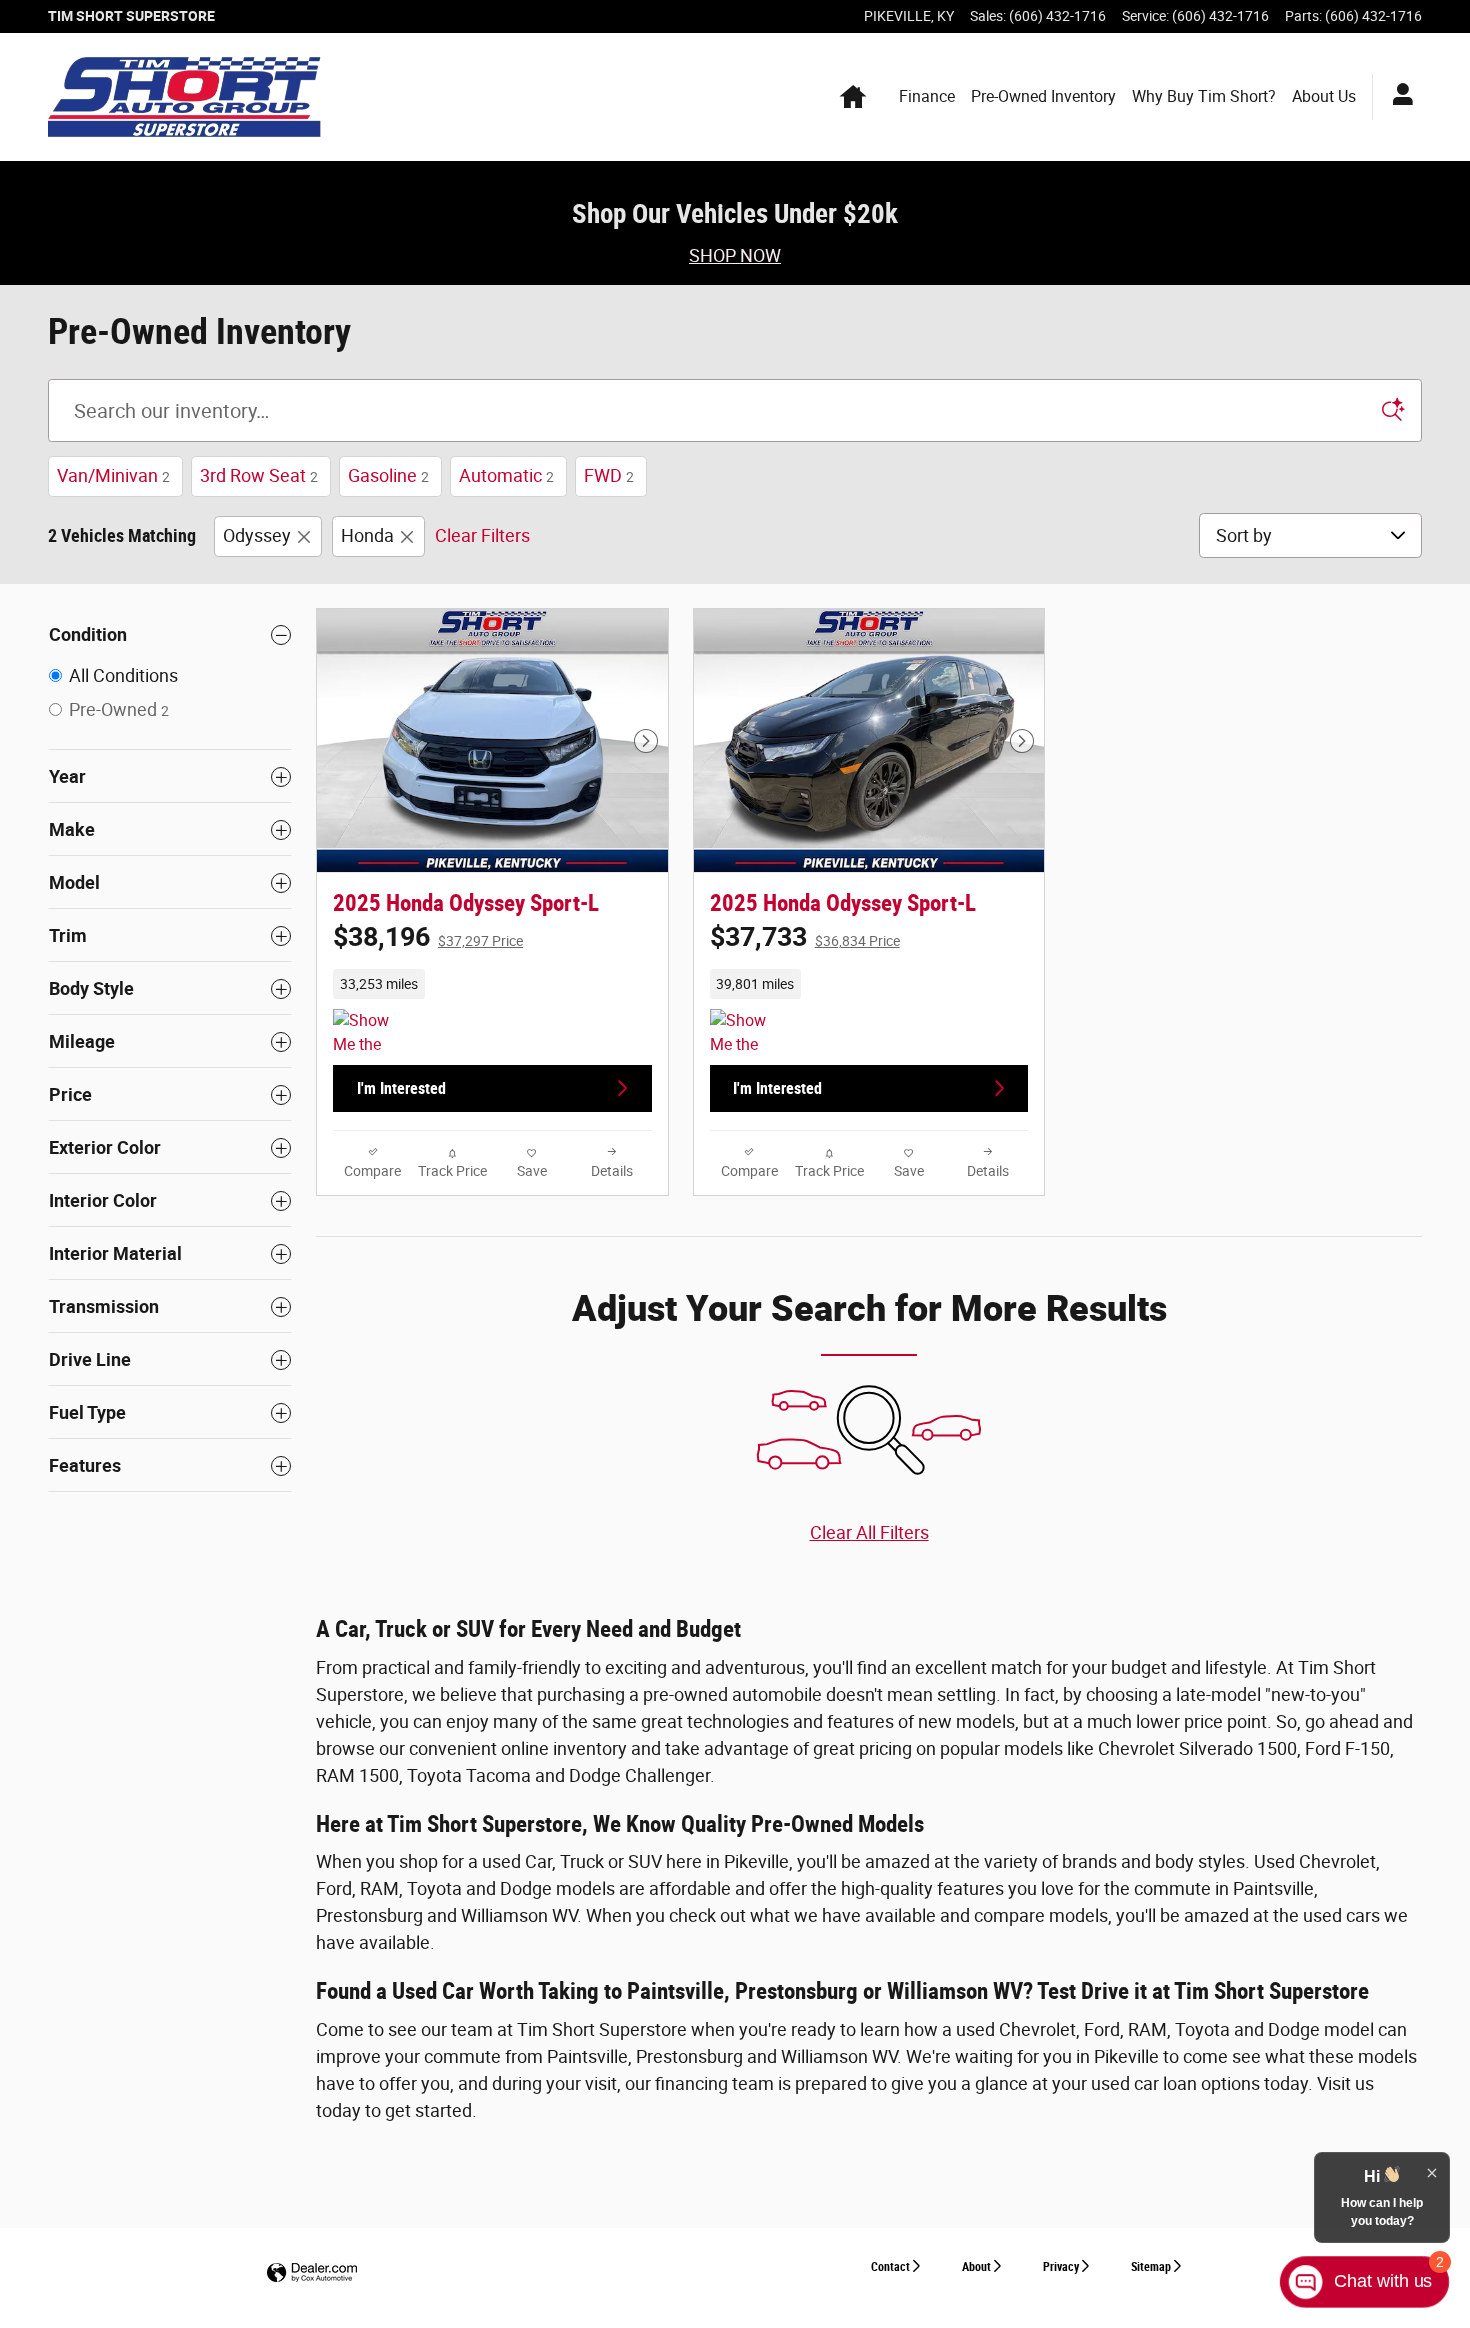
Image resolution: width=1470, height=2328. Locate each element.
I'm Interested (401, 1088)
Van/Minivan (113, 475)
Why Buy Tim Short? (1204, 96)
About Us (1324, 96)
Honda (367, 535)
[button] (492, 984)
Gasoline (388, 475)
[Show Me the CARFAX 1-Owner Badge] (370, 1033)
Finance (927, 96)
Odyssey (257, 535)
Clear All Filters (869, 1532)
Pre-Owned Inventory (1043, 96)
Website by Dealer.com (312, 2273)
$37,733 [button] (805, 937)
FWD (609, 475)
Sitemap (1151, 2267)
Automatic (506, 475)
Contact (890, 2267)
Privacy (1061, 2267)
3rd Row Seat (259, 475)
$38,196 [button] (428, 937)
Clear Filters (482, 535)
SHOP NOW (735, 255)
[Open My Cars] (1397, 97)
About (976, 2267)
